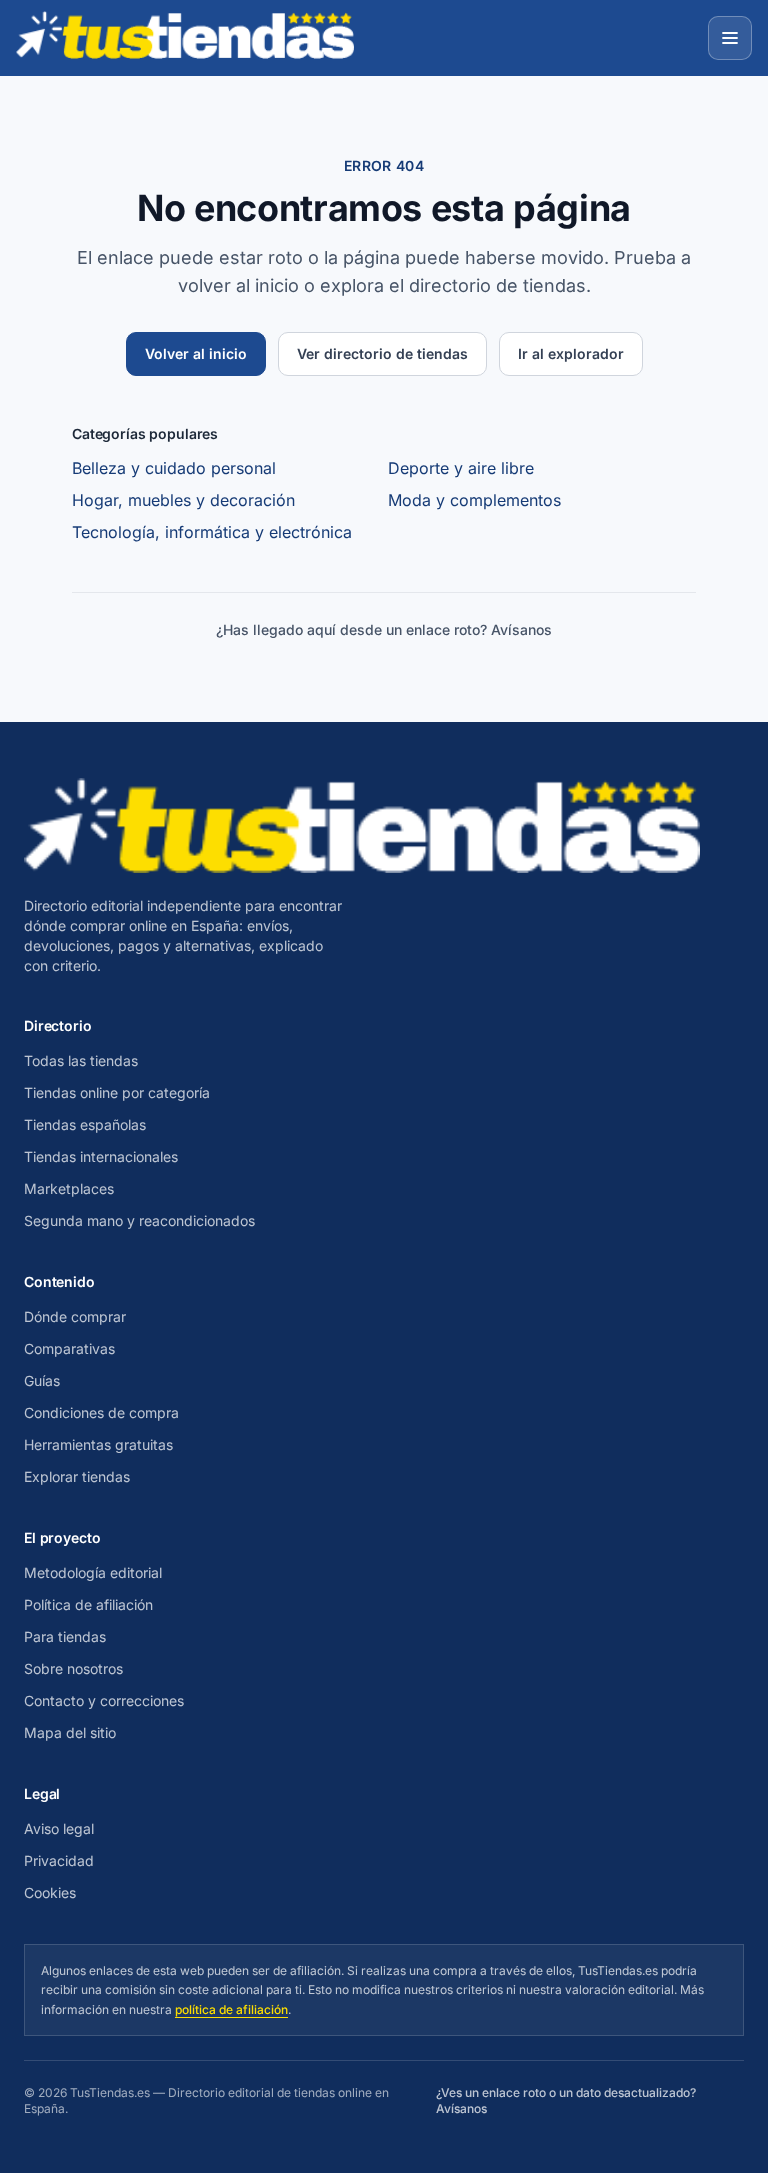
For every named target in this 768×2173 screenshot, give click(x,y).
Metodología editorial (93, 1572)
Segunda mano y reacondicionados (139, 1220)
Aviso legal (59, 1828)
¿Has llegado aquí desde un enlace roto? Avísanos (384, 629)
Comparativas (69, 1348)
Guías (42, 1380)
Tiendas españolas (85, 1124)
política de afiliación (231, 2009)
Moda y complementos (474, 500)
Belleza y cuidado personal (174, 468)
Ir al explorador (571, 353)
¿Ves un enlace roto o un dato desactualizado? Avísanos (566, 2100)
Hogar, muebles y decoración (183, 500)
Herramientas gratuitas (98, 1444)
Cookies (50, 1892)
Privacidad (59, 1860)
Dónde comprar (75, 1316)
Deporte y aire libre (461, 468)
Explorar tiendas (77, 1476)
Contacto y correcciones (104, 1700)
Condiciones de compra (101, 1412)
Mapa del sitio (70, 1732)
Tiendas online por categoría (117, 1092)
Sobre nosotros (73, 1668)
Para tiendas (65, 1636)
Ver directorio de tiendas (382, 353)
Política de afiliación (88, 1604)
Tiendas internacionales (101, 1156)
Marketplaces (69, 1188)
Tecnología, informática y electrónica (212, 532)
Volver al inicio (196, 353)
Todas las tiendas (81, 1060)
